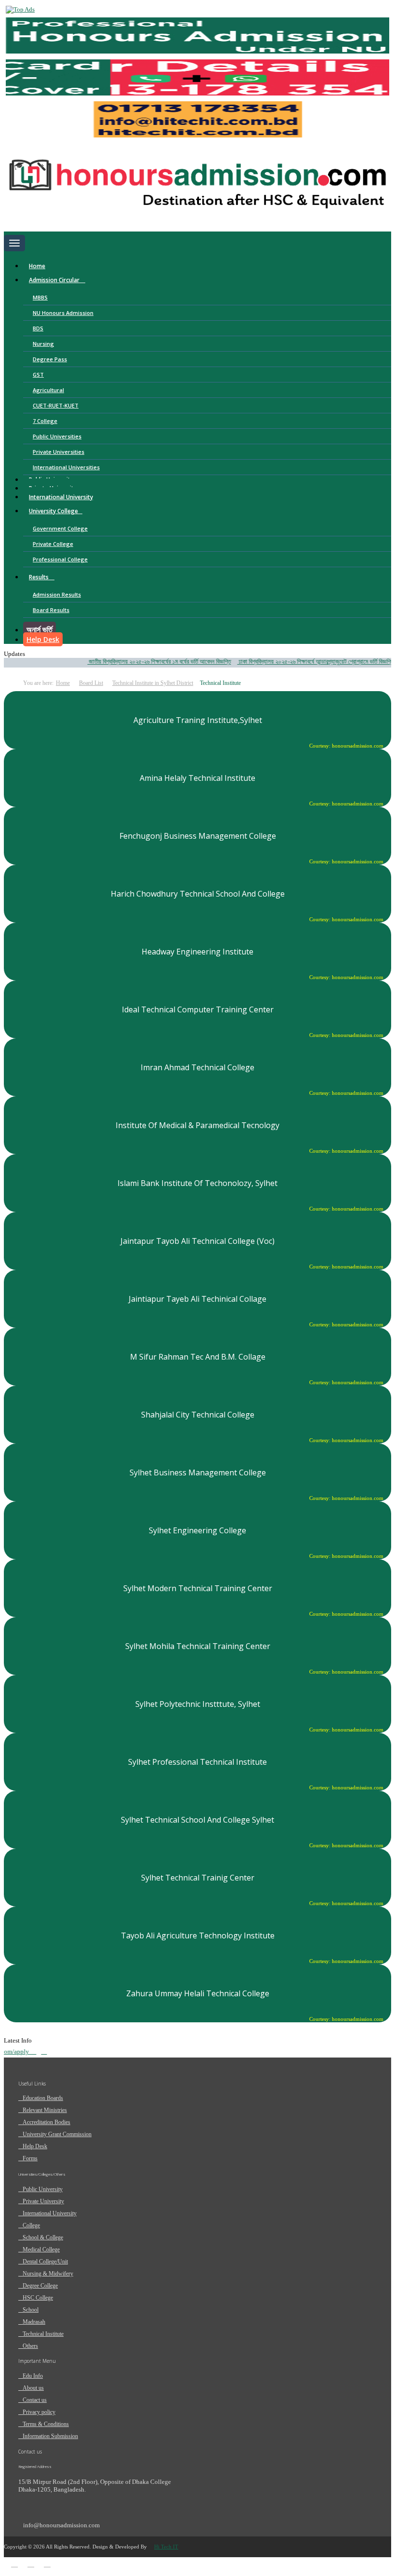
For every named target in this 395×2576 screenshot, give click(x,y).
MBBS (40, 297)
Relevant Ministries (45, 2110)
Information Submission (50, 2436)
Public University (43, 2189)
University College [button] (53, 511)
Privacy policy (39, 2412)
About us (33, 2388)
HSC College (38, 2298)
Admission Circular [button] (55, 280)
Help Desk (43, 639)
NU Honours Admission (63, 313)
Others (30, 2346)
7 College (45, 421)
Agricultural (48, 390)
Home (37, 266)
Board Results (51, 610)
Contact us (35, 2400)
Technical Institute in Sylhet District (153, 683)
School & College (43, 2237)
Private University (43, 2201)
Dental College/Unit (45, 2262)
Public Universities (57, 436)
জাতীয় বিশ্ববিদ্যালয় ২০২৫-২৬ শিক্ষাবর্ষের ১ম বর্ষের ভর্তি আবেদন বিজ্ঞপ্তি (143, 661)
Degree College (40, 2286)
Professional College (60, 559)
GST (38, 375)
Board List (91, 683)
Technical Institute (43, 2334)
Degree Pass (50, 359)
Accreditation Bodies (46, 2122)
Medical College (41, 2249)
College (31, 2225)
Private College (53, 544)
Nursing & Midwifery (48, 2274)
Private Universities (59, 452)
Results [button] (39, 577)
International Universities (66, 467)
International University (61, 497)
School (31, 2310)
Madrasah (34, 2322)
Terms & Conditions (46, 2424)
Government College (60, 528)
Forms (30, 2158)
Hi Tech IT (166, 2547)
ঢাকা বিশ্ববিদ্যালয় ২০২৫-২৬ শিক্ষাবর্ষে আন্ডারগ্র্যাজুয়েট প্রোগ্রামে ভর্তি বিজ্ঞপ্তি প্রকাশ (307, 661)
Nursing (43, 344)
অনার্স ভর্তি (39, 629)
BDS (38, 328)
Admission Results (57, 594)
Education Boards (43, 2098)
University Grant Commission (57, 2134)
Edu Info (33, 2376)
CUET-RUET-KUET (56, 405)
